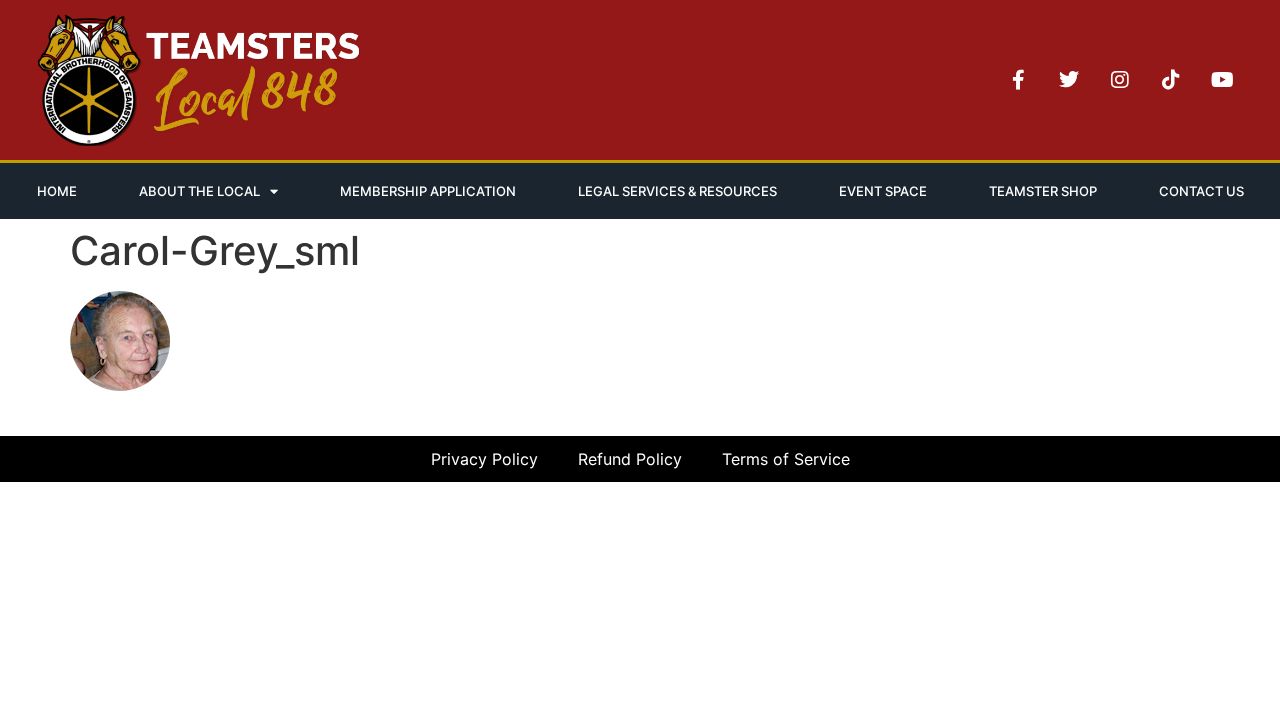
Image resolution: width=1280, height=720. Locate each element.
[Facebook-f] (1018, 80)
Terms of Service (786, 459)
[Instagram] (1120, 80)
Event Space (883, 191)
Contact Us (1201, 191)
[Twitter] (1069, 80)
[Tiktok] (1171, 80)
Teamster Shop (1043, 191)
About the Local (199, 191)
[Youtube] (1222, 80)
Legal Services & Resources (677, 191)
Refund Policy (630, 459)
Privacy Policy (484, 459)
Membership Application (428, 191)
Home (57, 191)
